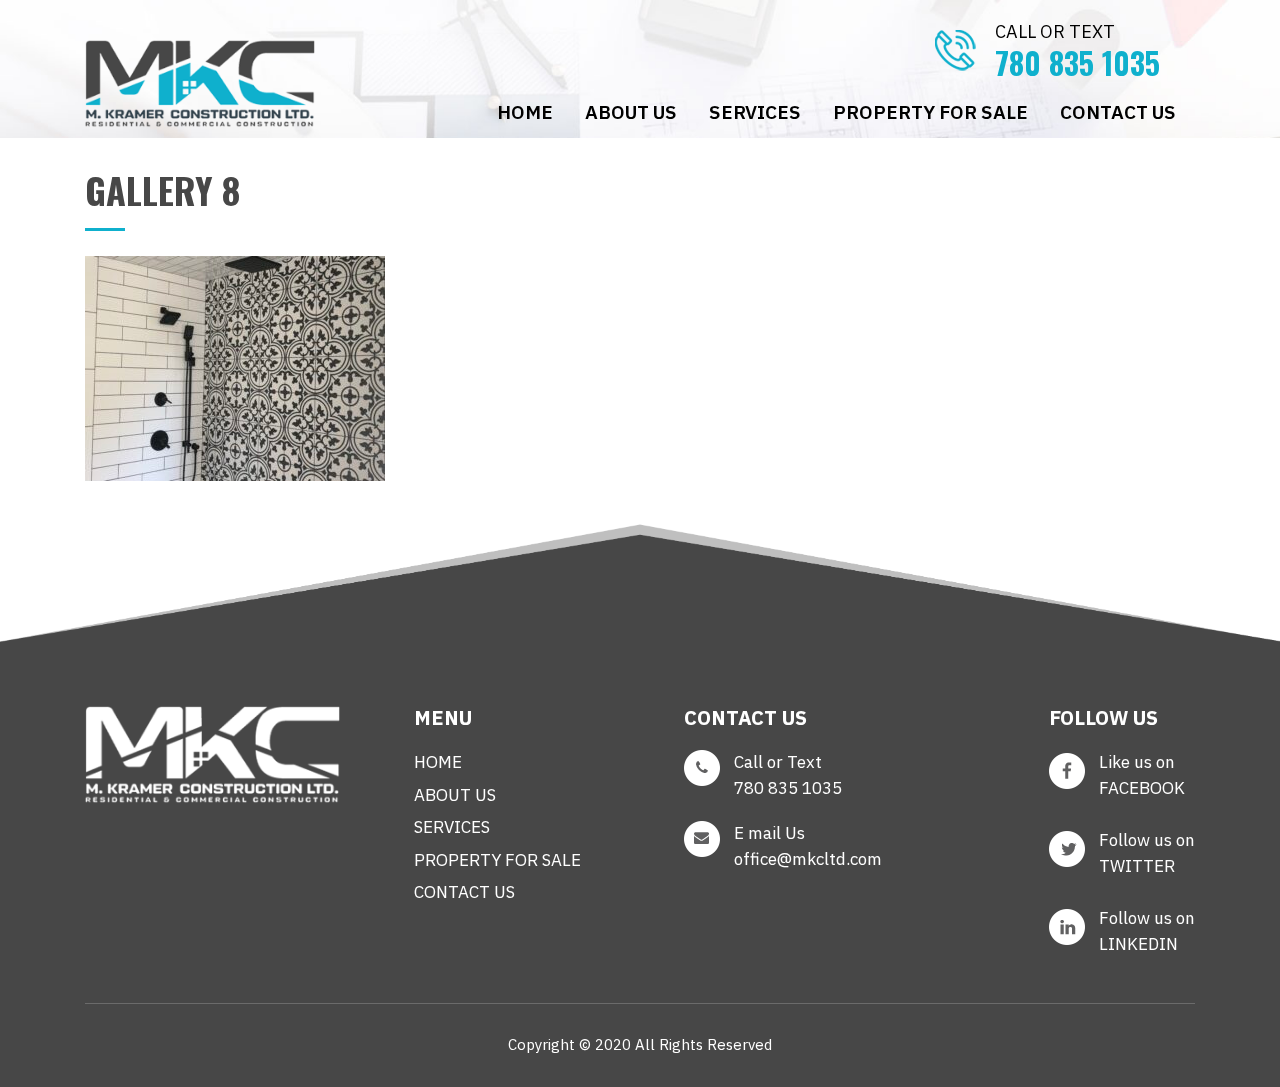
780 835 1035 (1077, 52)
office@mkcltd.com (808, 859)
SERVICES (755, 112)
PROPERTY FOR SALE (930, 112)
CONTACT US (1118, 112)
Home (525, 112)
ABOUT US (631, 112)
